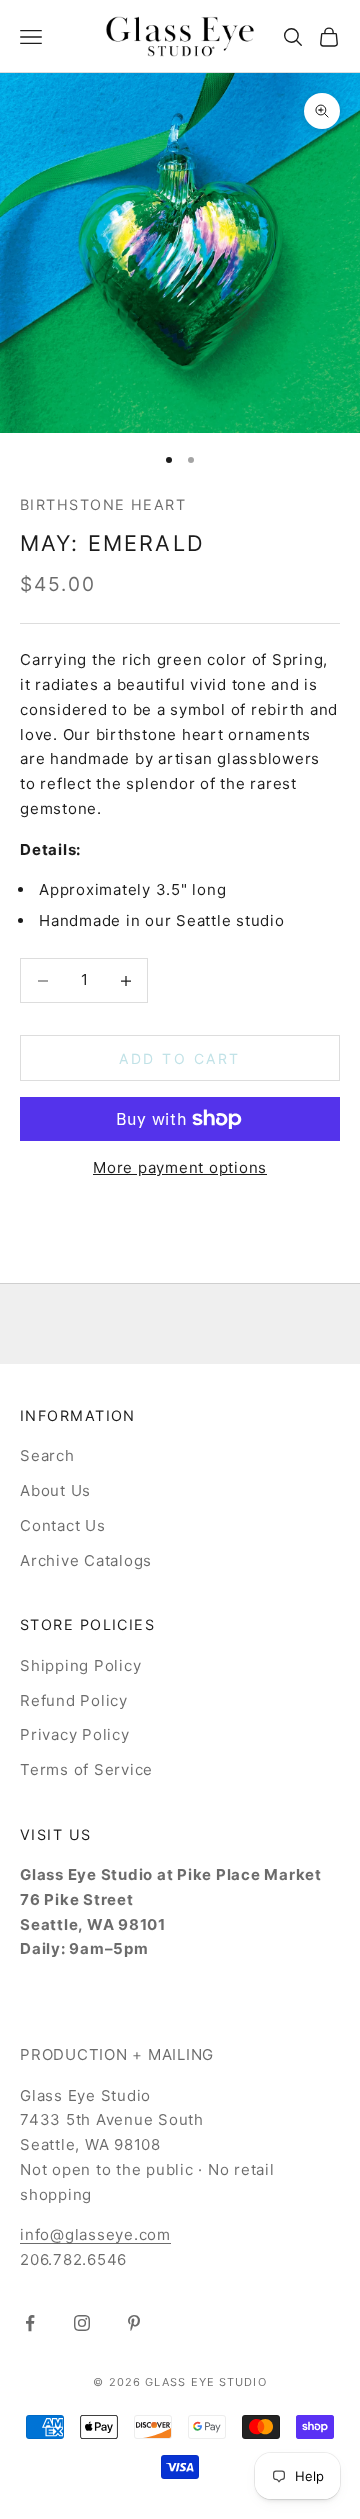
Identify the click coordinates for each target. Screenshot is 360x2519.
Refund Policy (74, 1700)
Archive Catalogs (86, 1560)
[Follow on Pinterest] (134, 2323)
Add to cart (180, 1058)
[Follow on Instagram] (82, 2323)
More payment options (180, 1167)
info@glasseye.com (95, 2234)
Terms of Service (86, 1769)
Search (47, 1455)
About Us (55, 1490)
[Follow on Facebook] (30, 2323)
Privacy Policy (75, 1734)
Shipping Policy (80, 1665)
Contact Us (63, 1525)
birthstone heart (103, 504)
